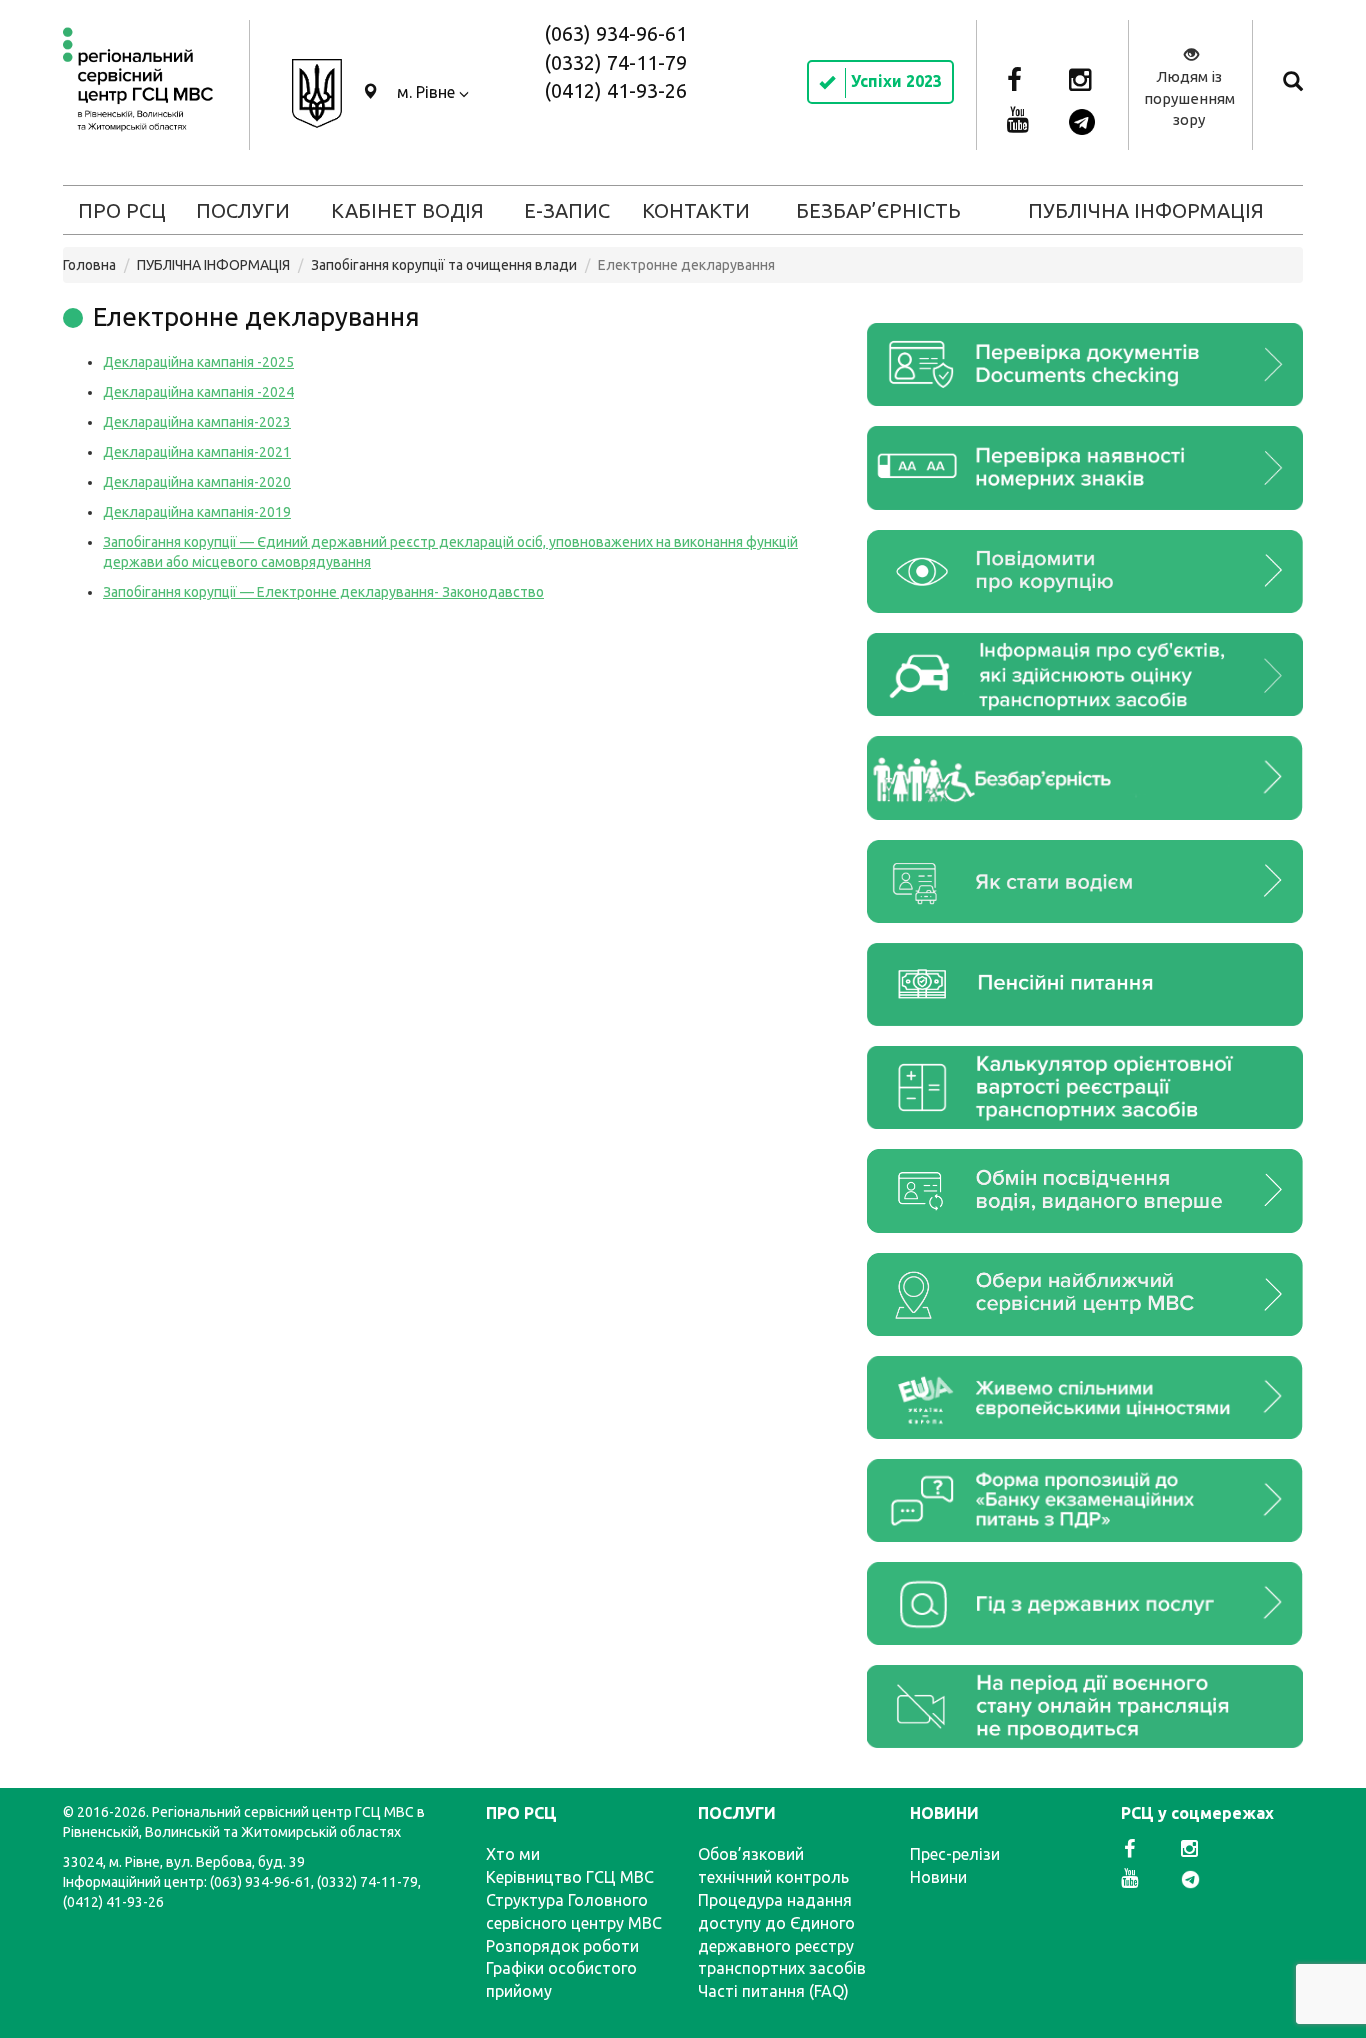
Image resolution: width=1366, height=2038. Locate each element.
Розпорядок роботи (562, 1946)
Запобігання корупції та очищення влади (444, 265)
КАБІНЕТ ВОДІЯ (407, 210)
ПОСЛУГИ (243, 210)
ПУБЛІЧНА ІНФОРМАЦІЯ (1146, 210)
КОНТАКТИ (696, 210)
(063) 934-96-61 (615, 33)
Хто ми (513, 1854)
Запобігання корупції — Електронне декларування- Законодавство (323, 592)
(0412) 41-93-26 (615, 90)
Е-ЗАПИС (567, 210)
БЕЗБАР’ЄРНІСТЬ (878, 210)
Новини (938, 1877)
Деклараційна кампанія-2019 (197, 512)
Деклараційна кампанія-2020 (197, 482)
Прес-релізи (955, 1854)
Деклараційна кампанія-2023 (197, 422)
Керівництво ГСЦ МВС (570, 1877)
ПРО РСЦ (122, 210)
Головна (89, 265)
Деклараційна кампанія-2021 (197, 452)
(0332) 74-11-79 (615, 62)
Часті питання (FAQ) (773, 1991)
